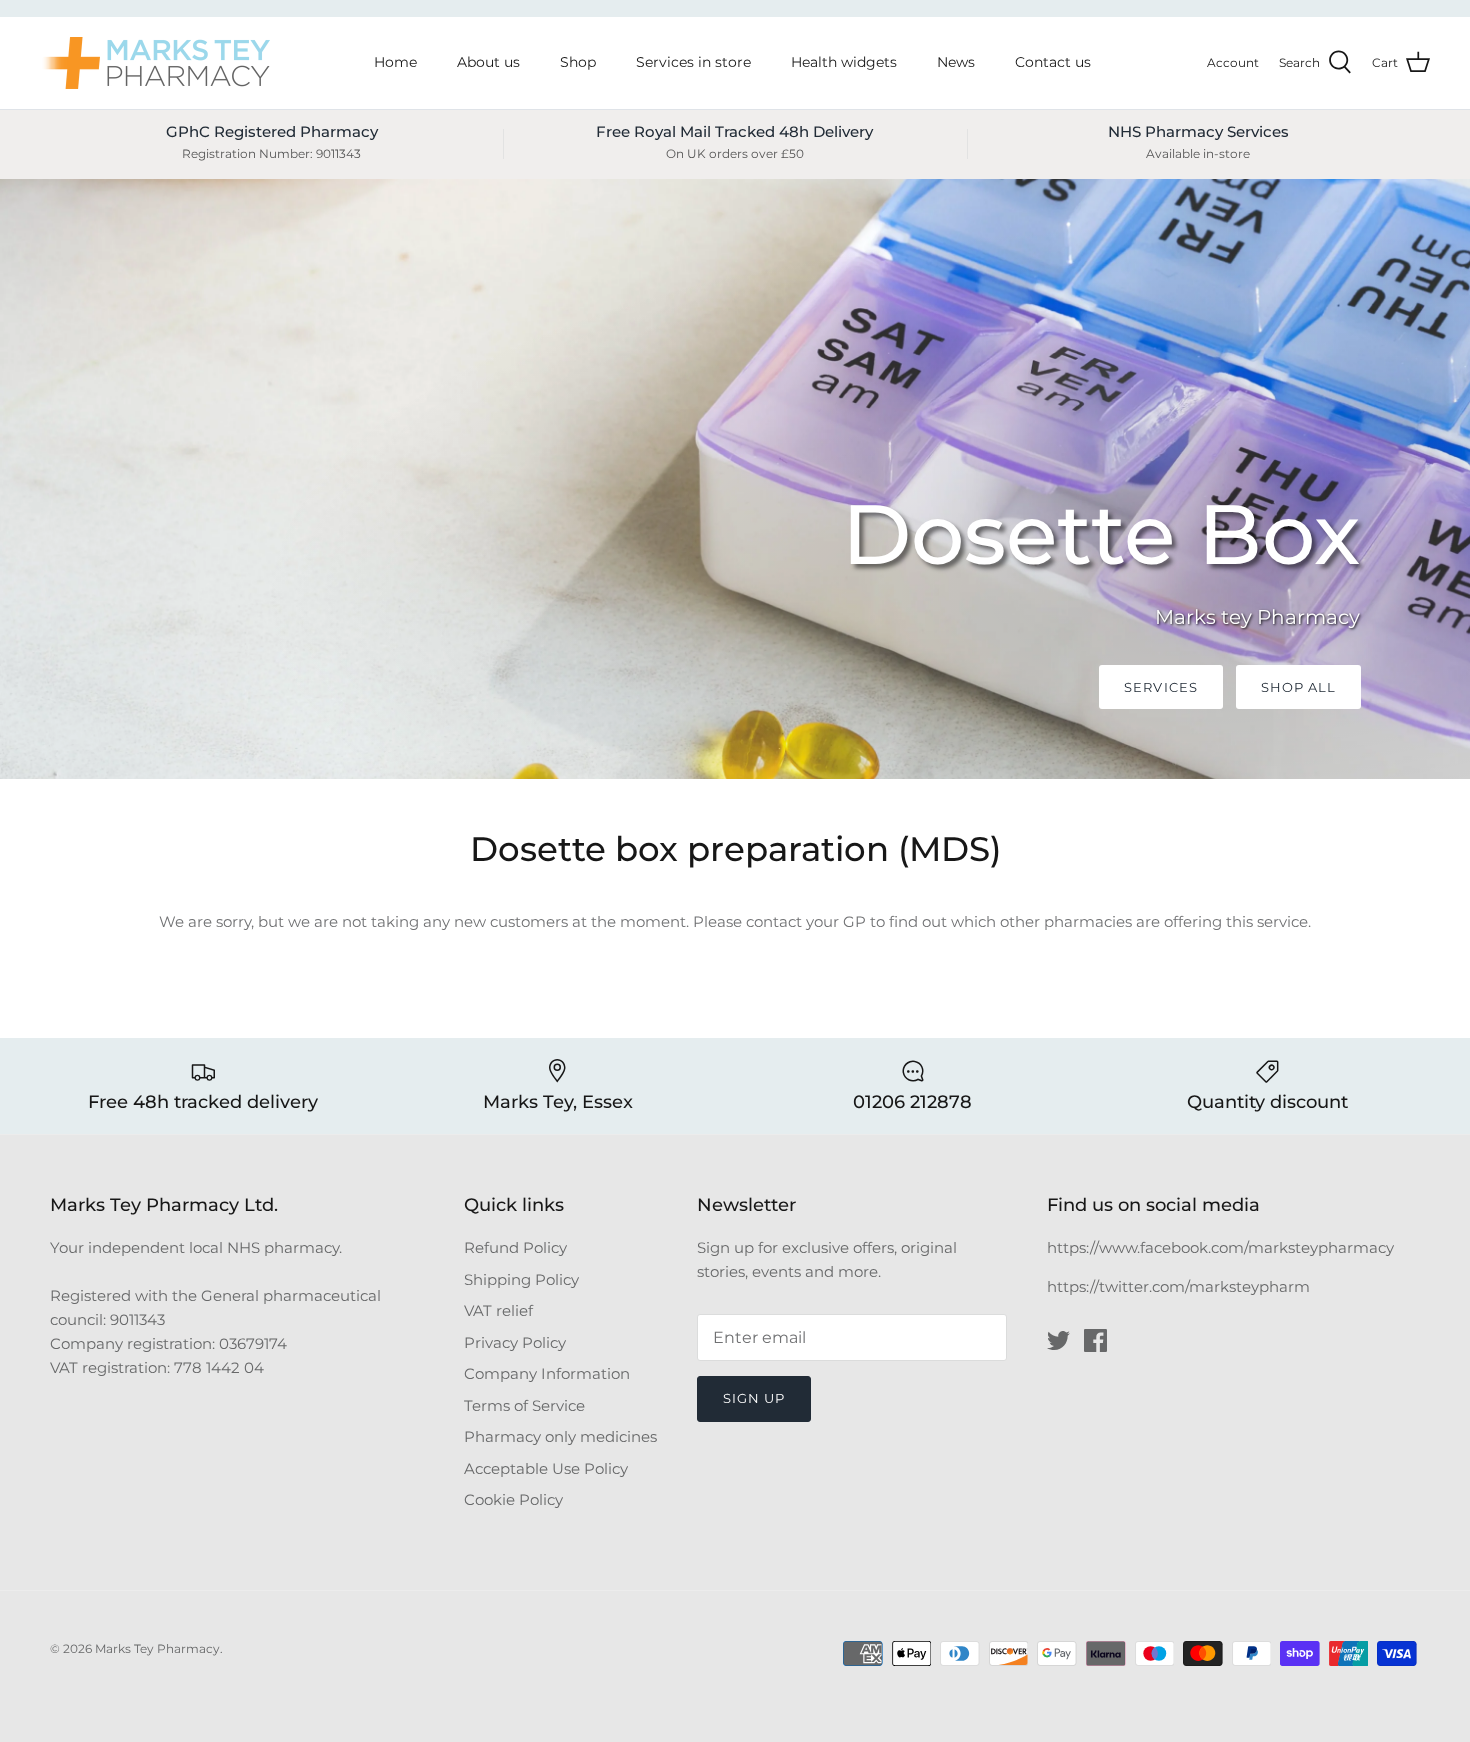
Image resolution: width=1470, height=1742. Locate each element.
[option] (735, 479)
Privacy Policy (515, 1342)
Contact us (1053, 62)
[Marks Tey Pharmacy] (155, 63)
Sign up (754, 1398)
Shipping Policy (521, 1279)
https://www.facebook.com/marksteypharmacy (1220, 1247)
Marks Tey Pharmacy (157, 1648)
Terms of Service (524, 1405)
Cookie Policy (513, 1499)
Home (395, 62)
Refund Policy (515, 1247)
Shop (578, 62)
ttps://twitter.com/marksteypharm (1183, 1286)
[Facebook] (1095, 1340)
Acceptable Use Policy (546, 1468)
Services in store (693, 62)
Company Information (547, 1373)
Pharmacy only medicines (560, 1436)
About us (488, 62)
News (956, 62)
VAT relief (498, 1310)
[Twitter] (1058, 1340)
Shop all (1298, 687)
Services (1160, 687)
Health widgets (844, 62)
